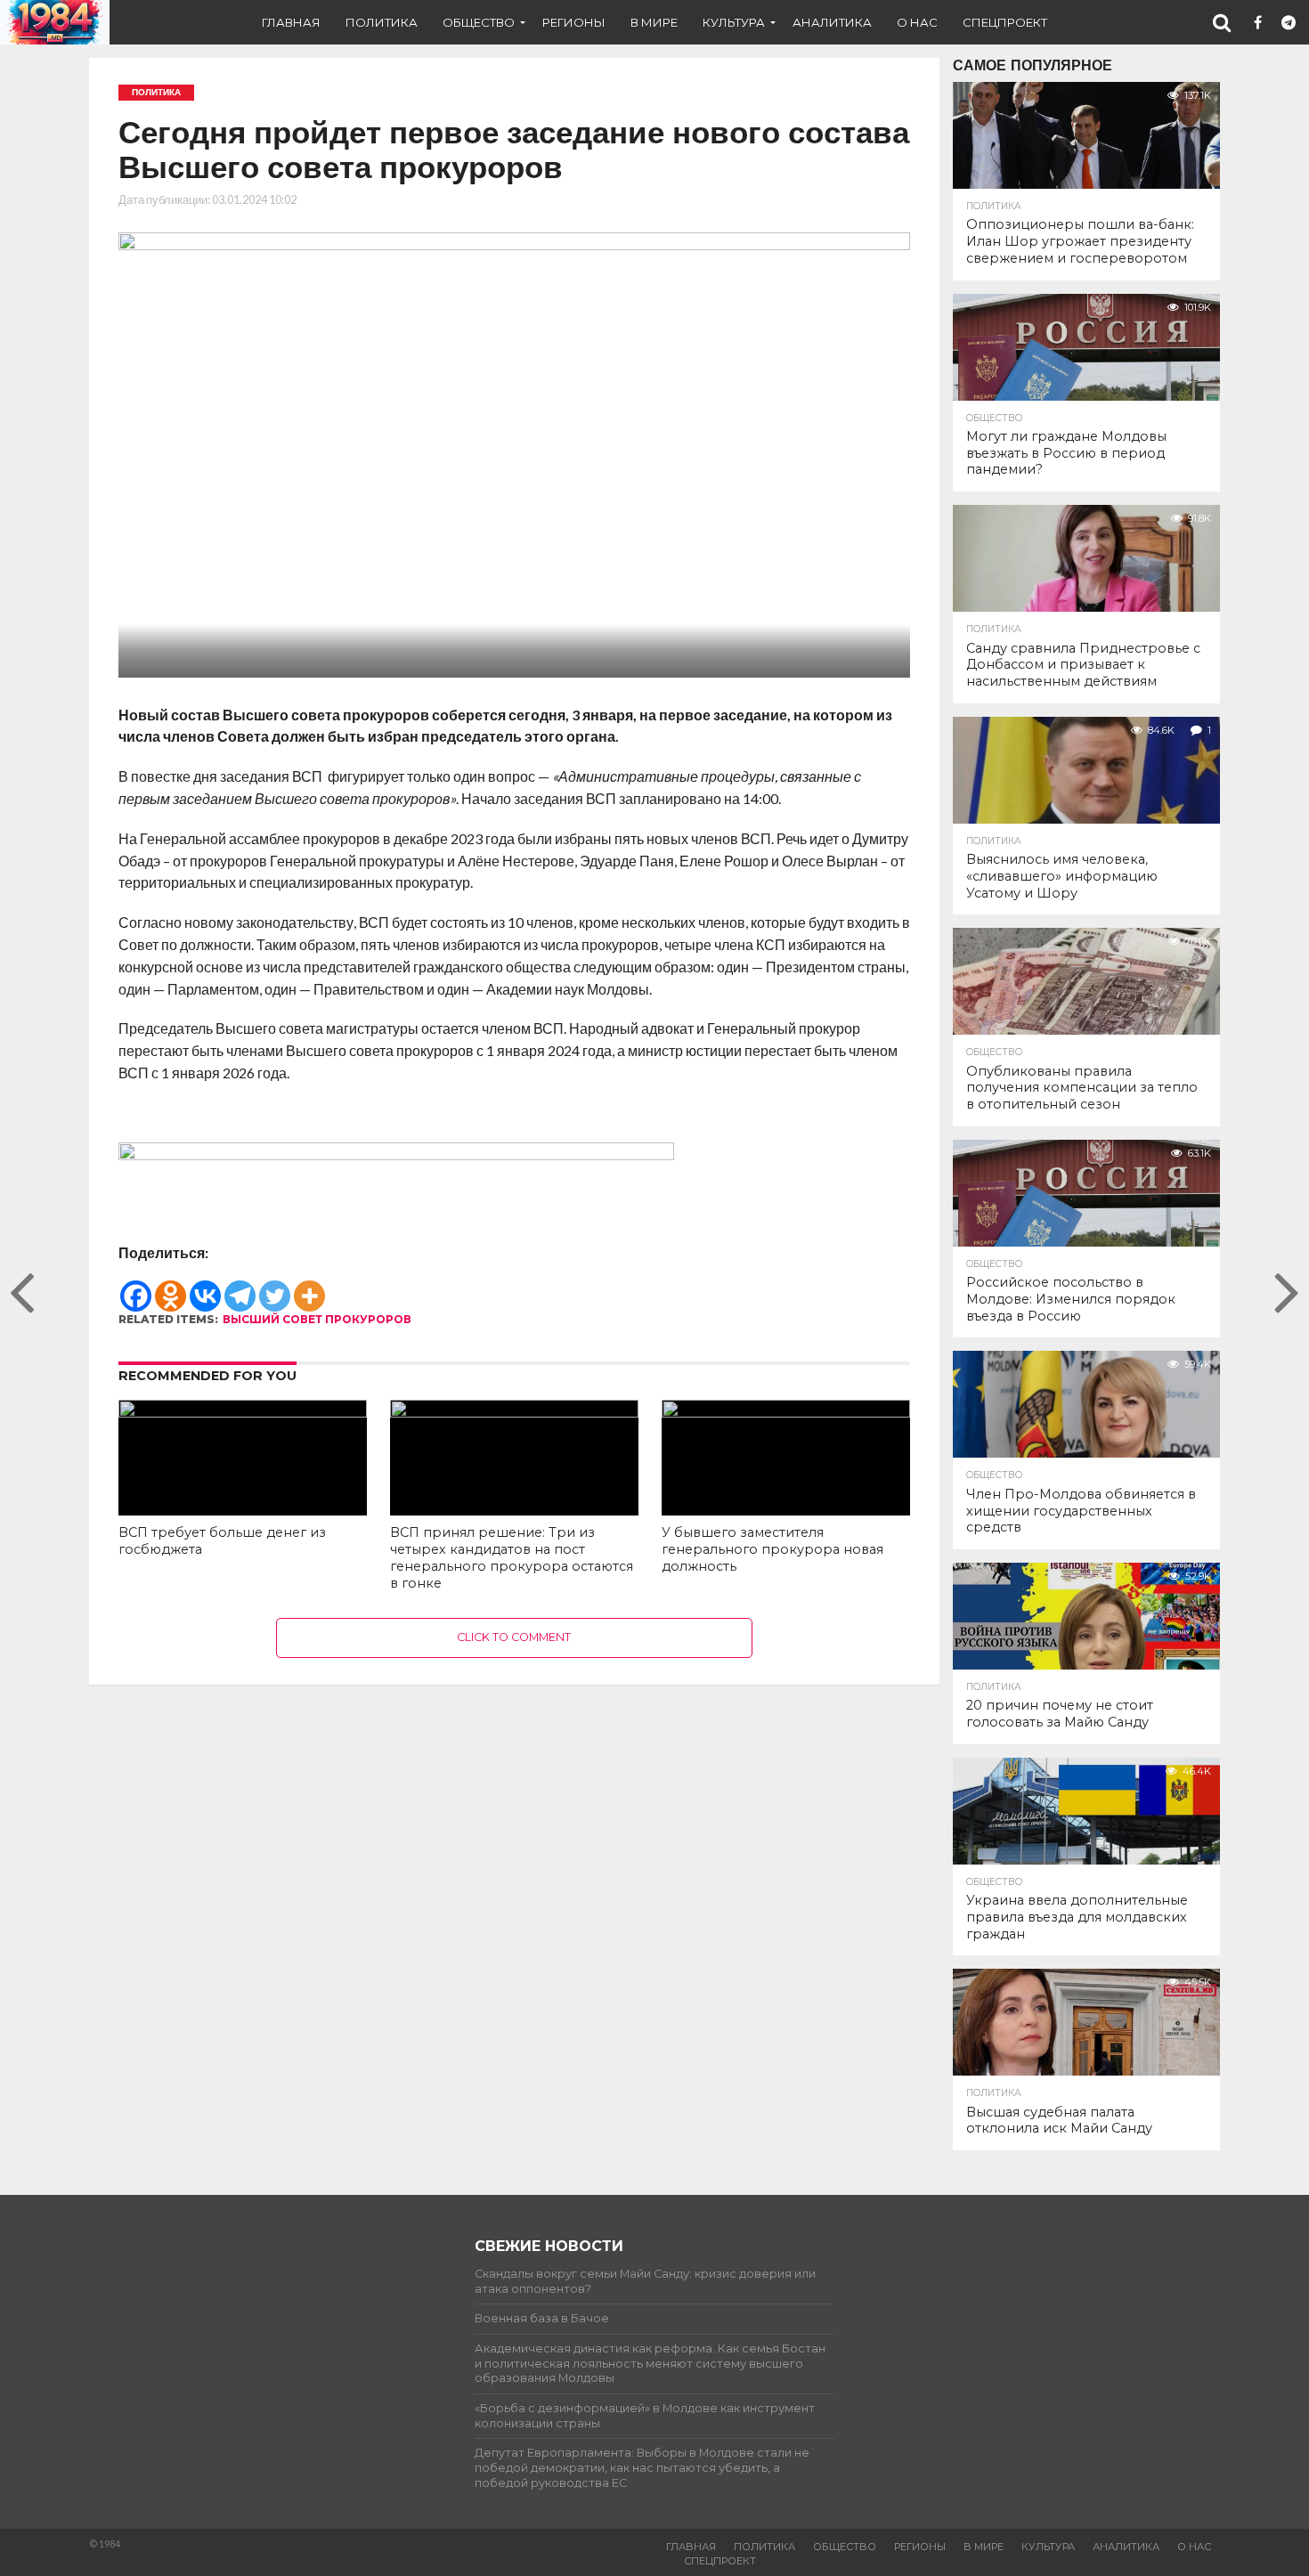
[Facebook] (136, 1287)
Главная (291, 22)
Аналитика (832, 22)
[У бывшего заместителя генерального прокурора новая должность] (786, 1412)
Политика (382, 22)
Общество (479, 22)
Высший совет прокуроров (317, 1319)
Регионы (574, 22)
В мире (654, 22)
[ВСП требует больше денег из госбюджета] (243, 1412)
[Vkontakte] (205, 1287)
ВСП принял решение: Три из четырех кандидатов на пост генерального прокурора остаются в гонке (512, 1557)
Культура (734, 22)
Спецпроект (1005, 22)
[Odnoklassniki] (171, 1287)
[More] (309, 1287)
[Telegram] (240, 1287)
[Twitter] (275, 1287)
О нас (917, 22)
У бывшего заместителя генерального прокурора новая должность (772, 1549)
